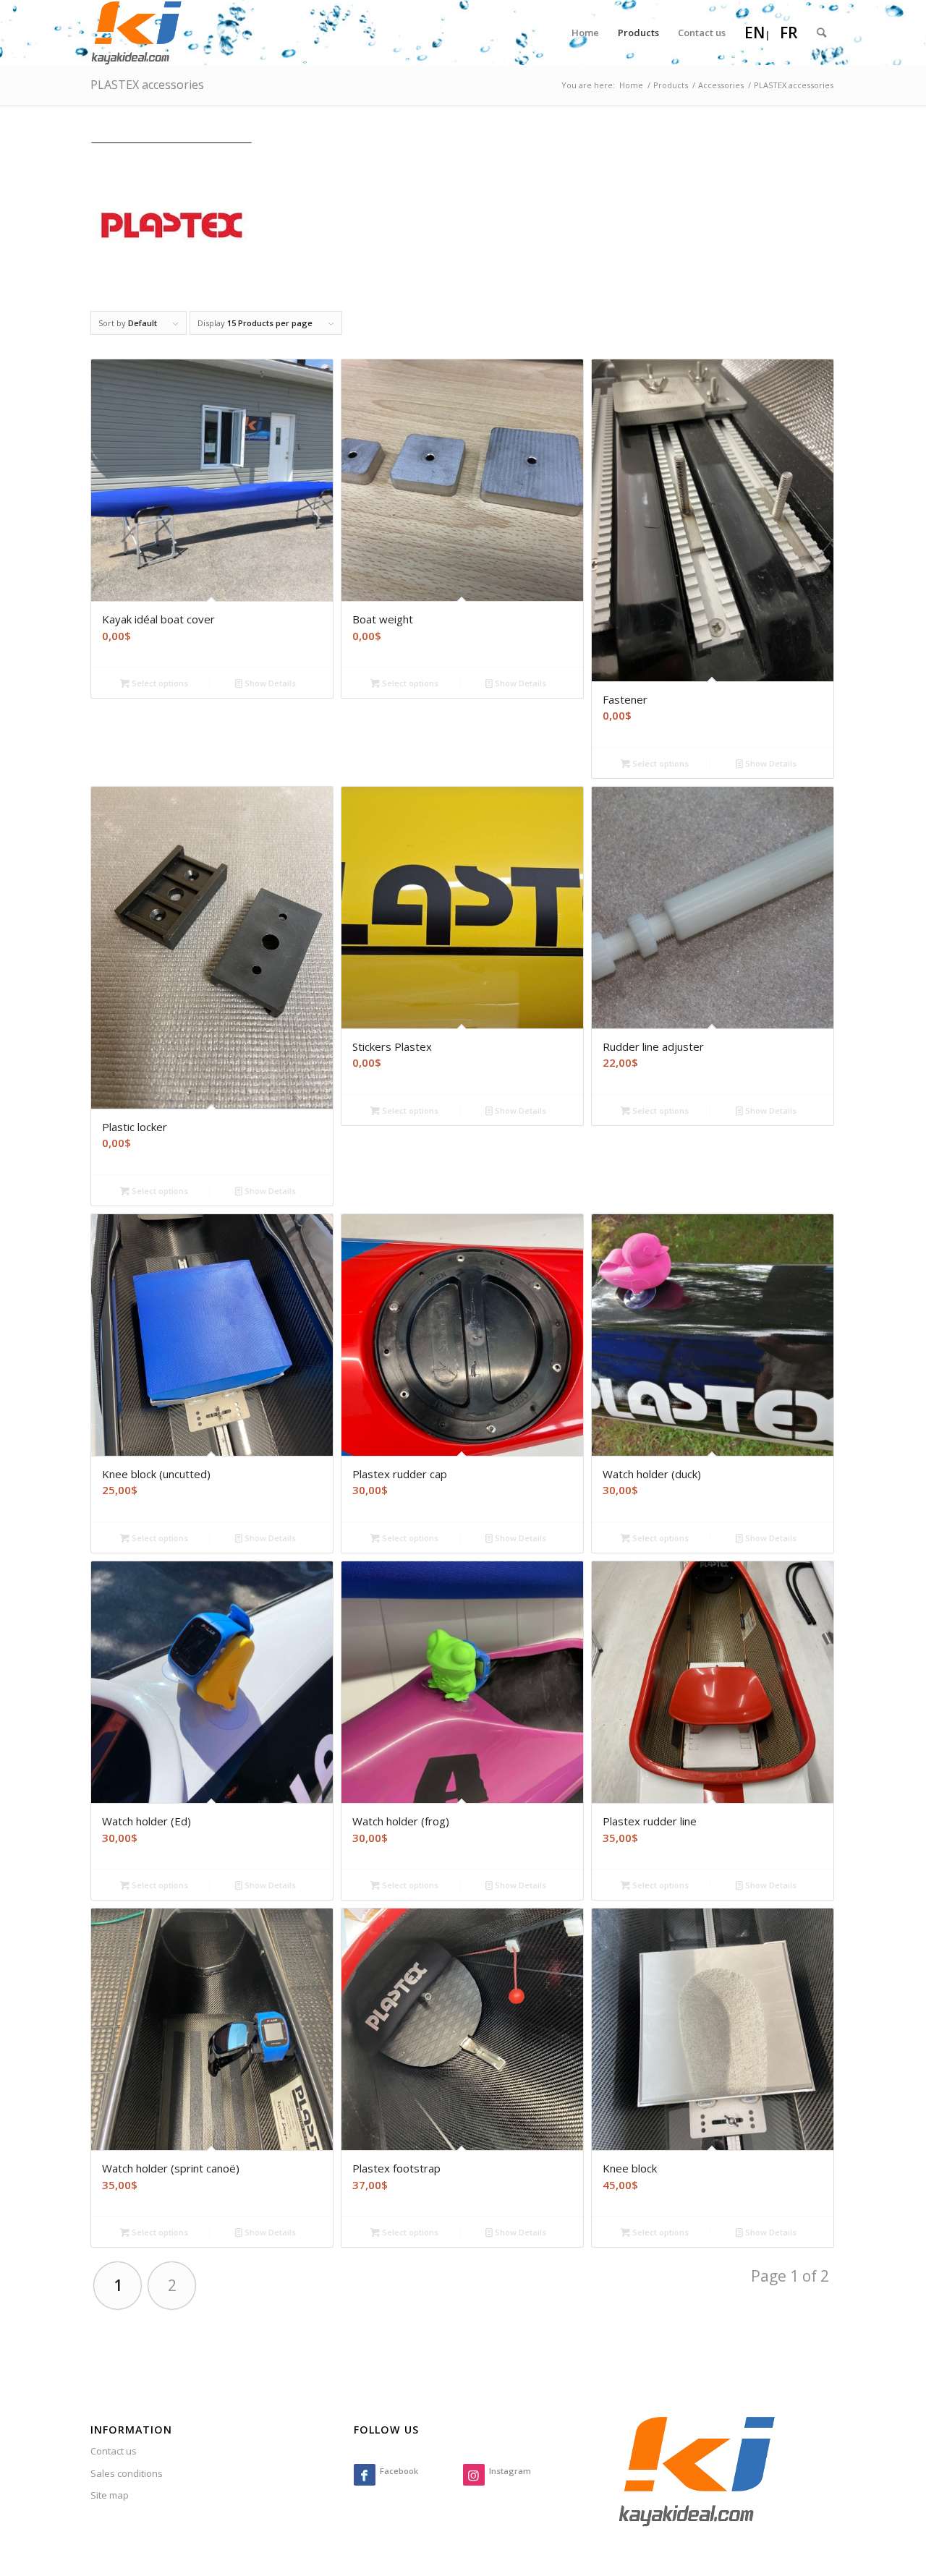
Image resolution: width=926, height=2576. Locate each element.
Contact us (114, 2451)
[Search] (821, 33)
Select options (159, 683)
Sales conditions (127, 2473)
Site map (110, 2495)
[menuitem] (585, 33)
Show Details (269, 683)
